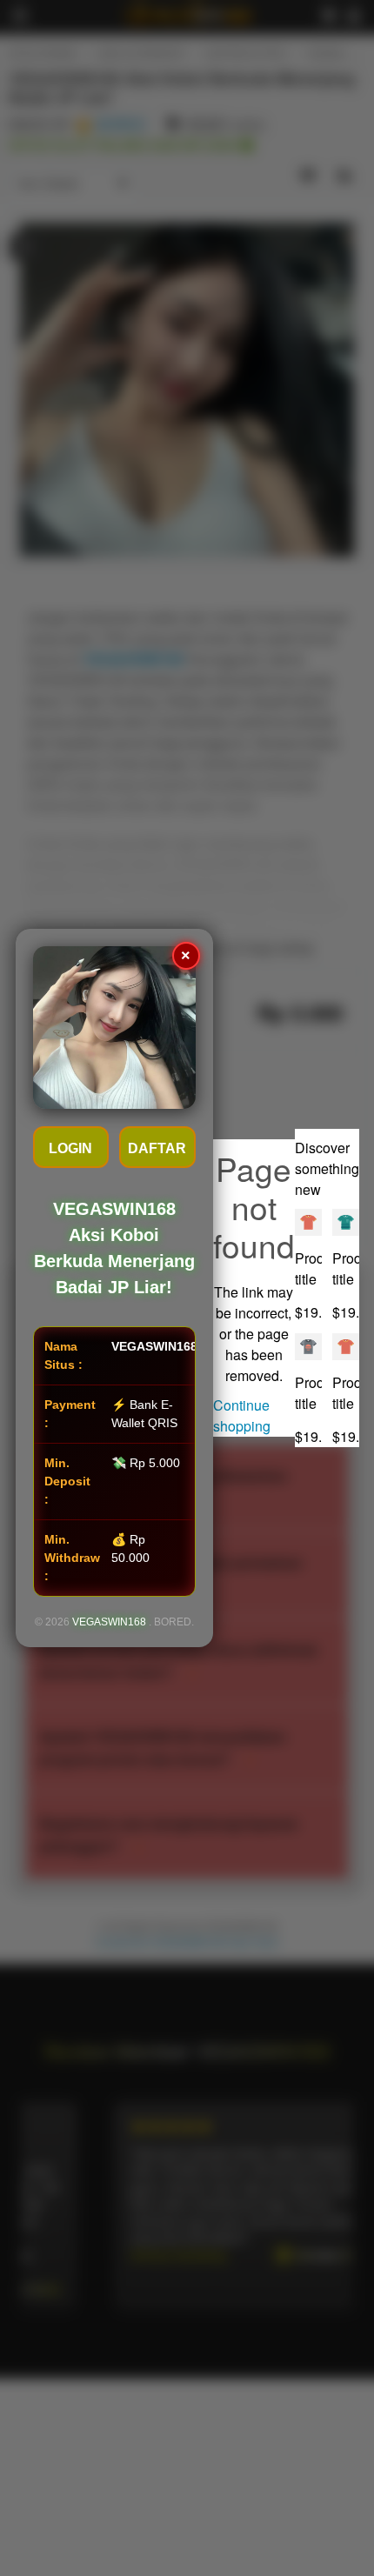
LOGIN (70, 1148)
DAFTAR (157, 1148)
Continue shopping (242, 1415)
